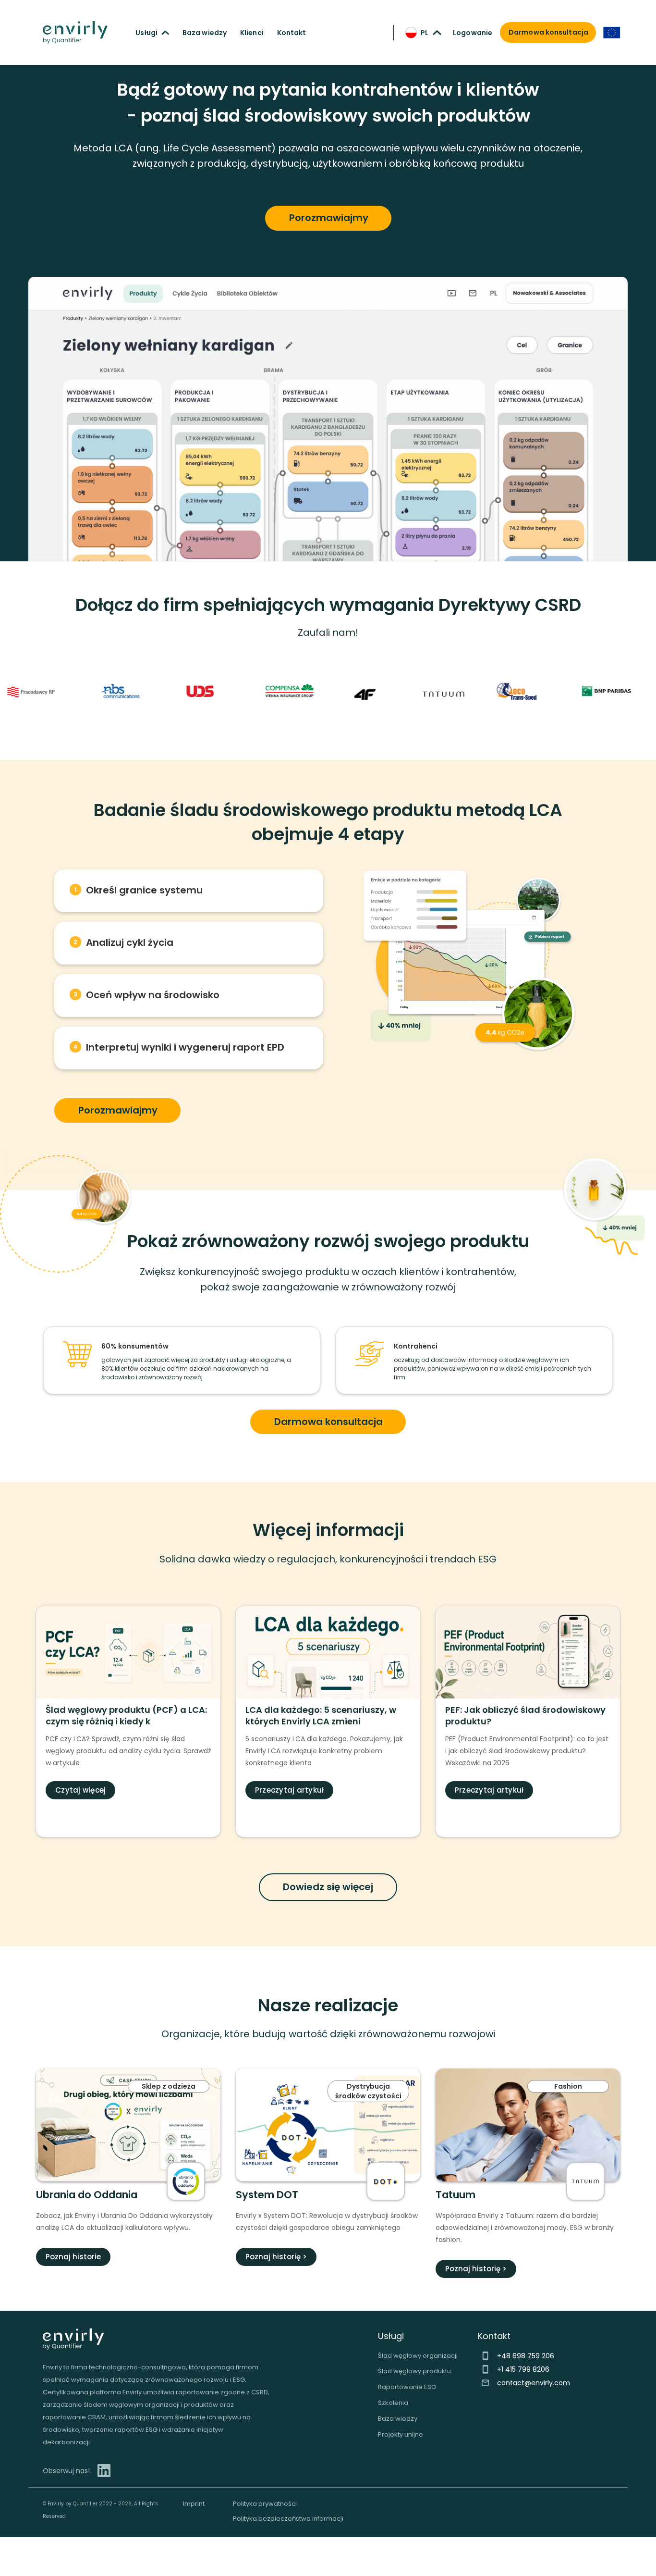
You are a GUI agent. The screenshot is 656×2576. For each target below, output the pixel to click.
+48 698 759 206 (526, 2356)
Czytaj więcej (80, 1790)
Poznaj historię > (276, 2257)
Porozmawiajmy (329, 218)
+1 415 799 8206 (523, 2369)
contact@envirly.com (534, 2383)
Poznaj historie (73, 2257)
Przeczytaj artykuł (290, 1790)
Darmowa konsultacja (328, 1422)
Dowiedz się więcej (328, 1887)
